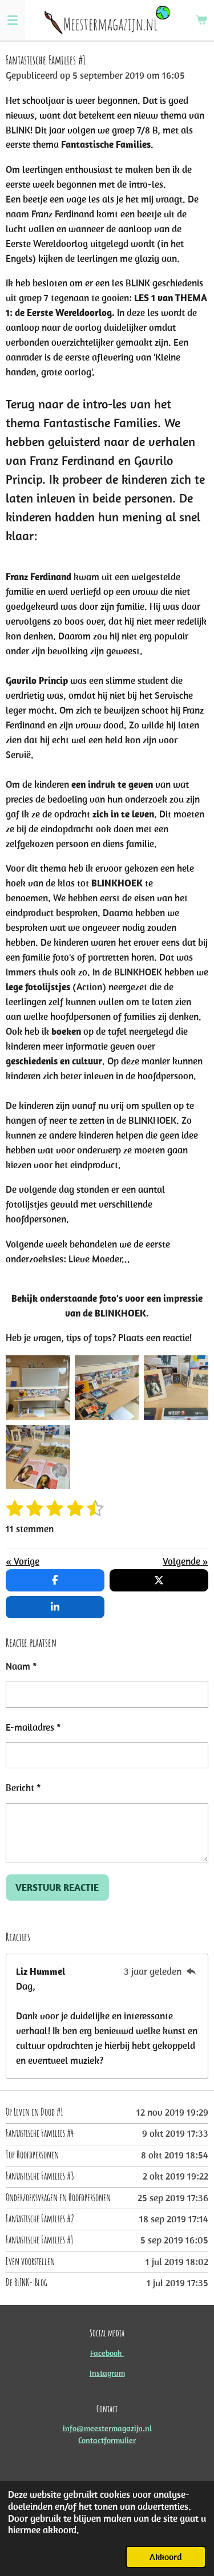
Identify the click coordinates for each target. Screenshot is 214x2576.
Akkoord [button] (166, 2557)
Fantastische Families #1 (40, 2239)
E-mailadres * (33, 1727)
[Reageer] (191, 1971)
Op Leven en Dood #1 (35, 2112)
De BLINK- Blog (27, 2282)
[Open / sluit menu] (13, 20)
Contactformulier (107, 2440)
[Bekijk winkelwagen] (201, 20)
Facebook (107, 2353)
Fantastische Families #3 (40, 2176)
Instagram (107, 2373)
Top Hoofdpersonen (32, 2154)
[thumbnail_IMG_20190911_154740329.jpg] (176, 1388)
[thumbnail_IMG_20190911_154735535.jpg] (107, 1388)
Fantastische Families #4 (40, 2133)
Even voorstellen (30, 2261)
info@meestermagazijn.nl (107, 2428)
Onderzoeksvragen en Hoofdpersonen (58, 2197)
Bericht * (23, 1788)
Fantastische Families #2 (40, 2218)
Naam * (21, 1666)
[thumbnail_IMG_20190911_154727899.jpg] (38, 1388)
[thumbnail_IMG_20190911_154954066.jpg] (38, 1457)
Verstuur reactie (57, 1888)
